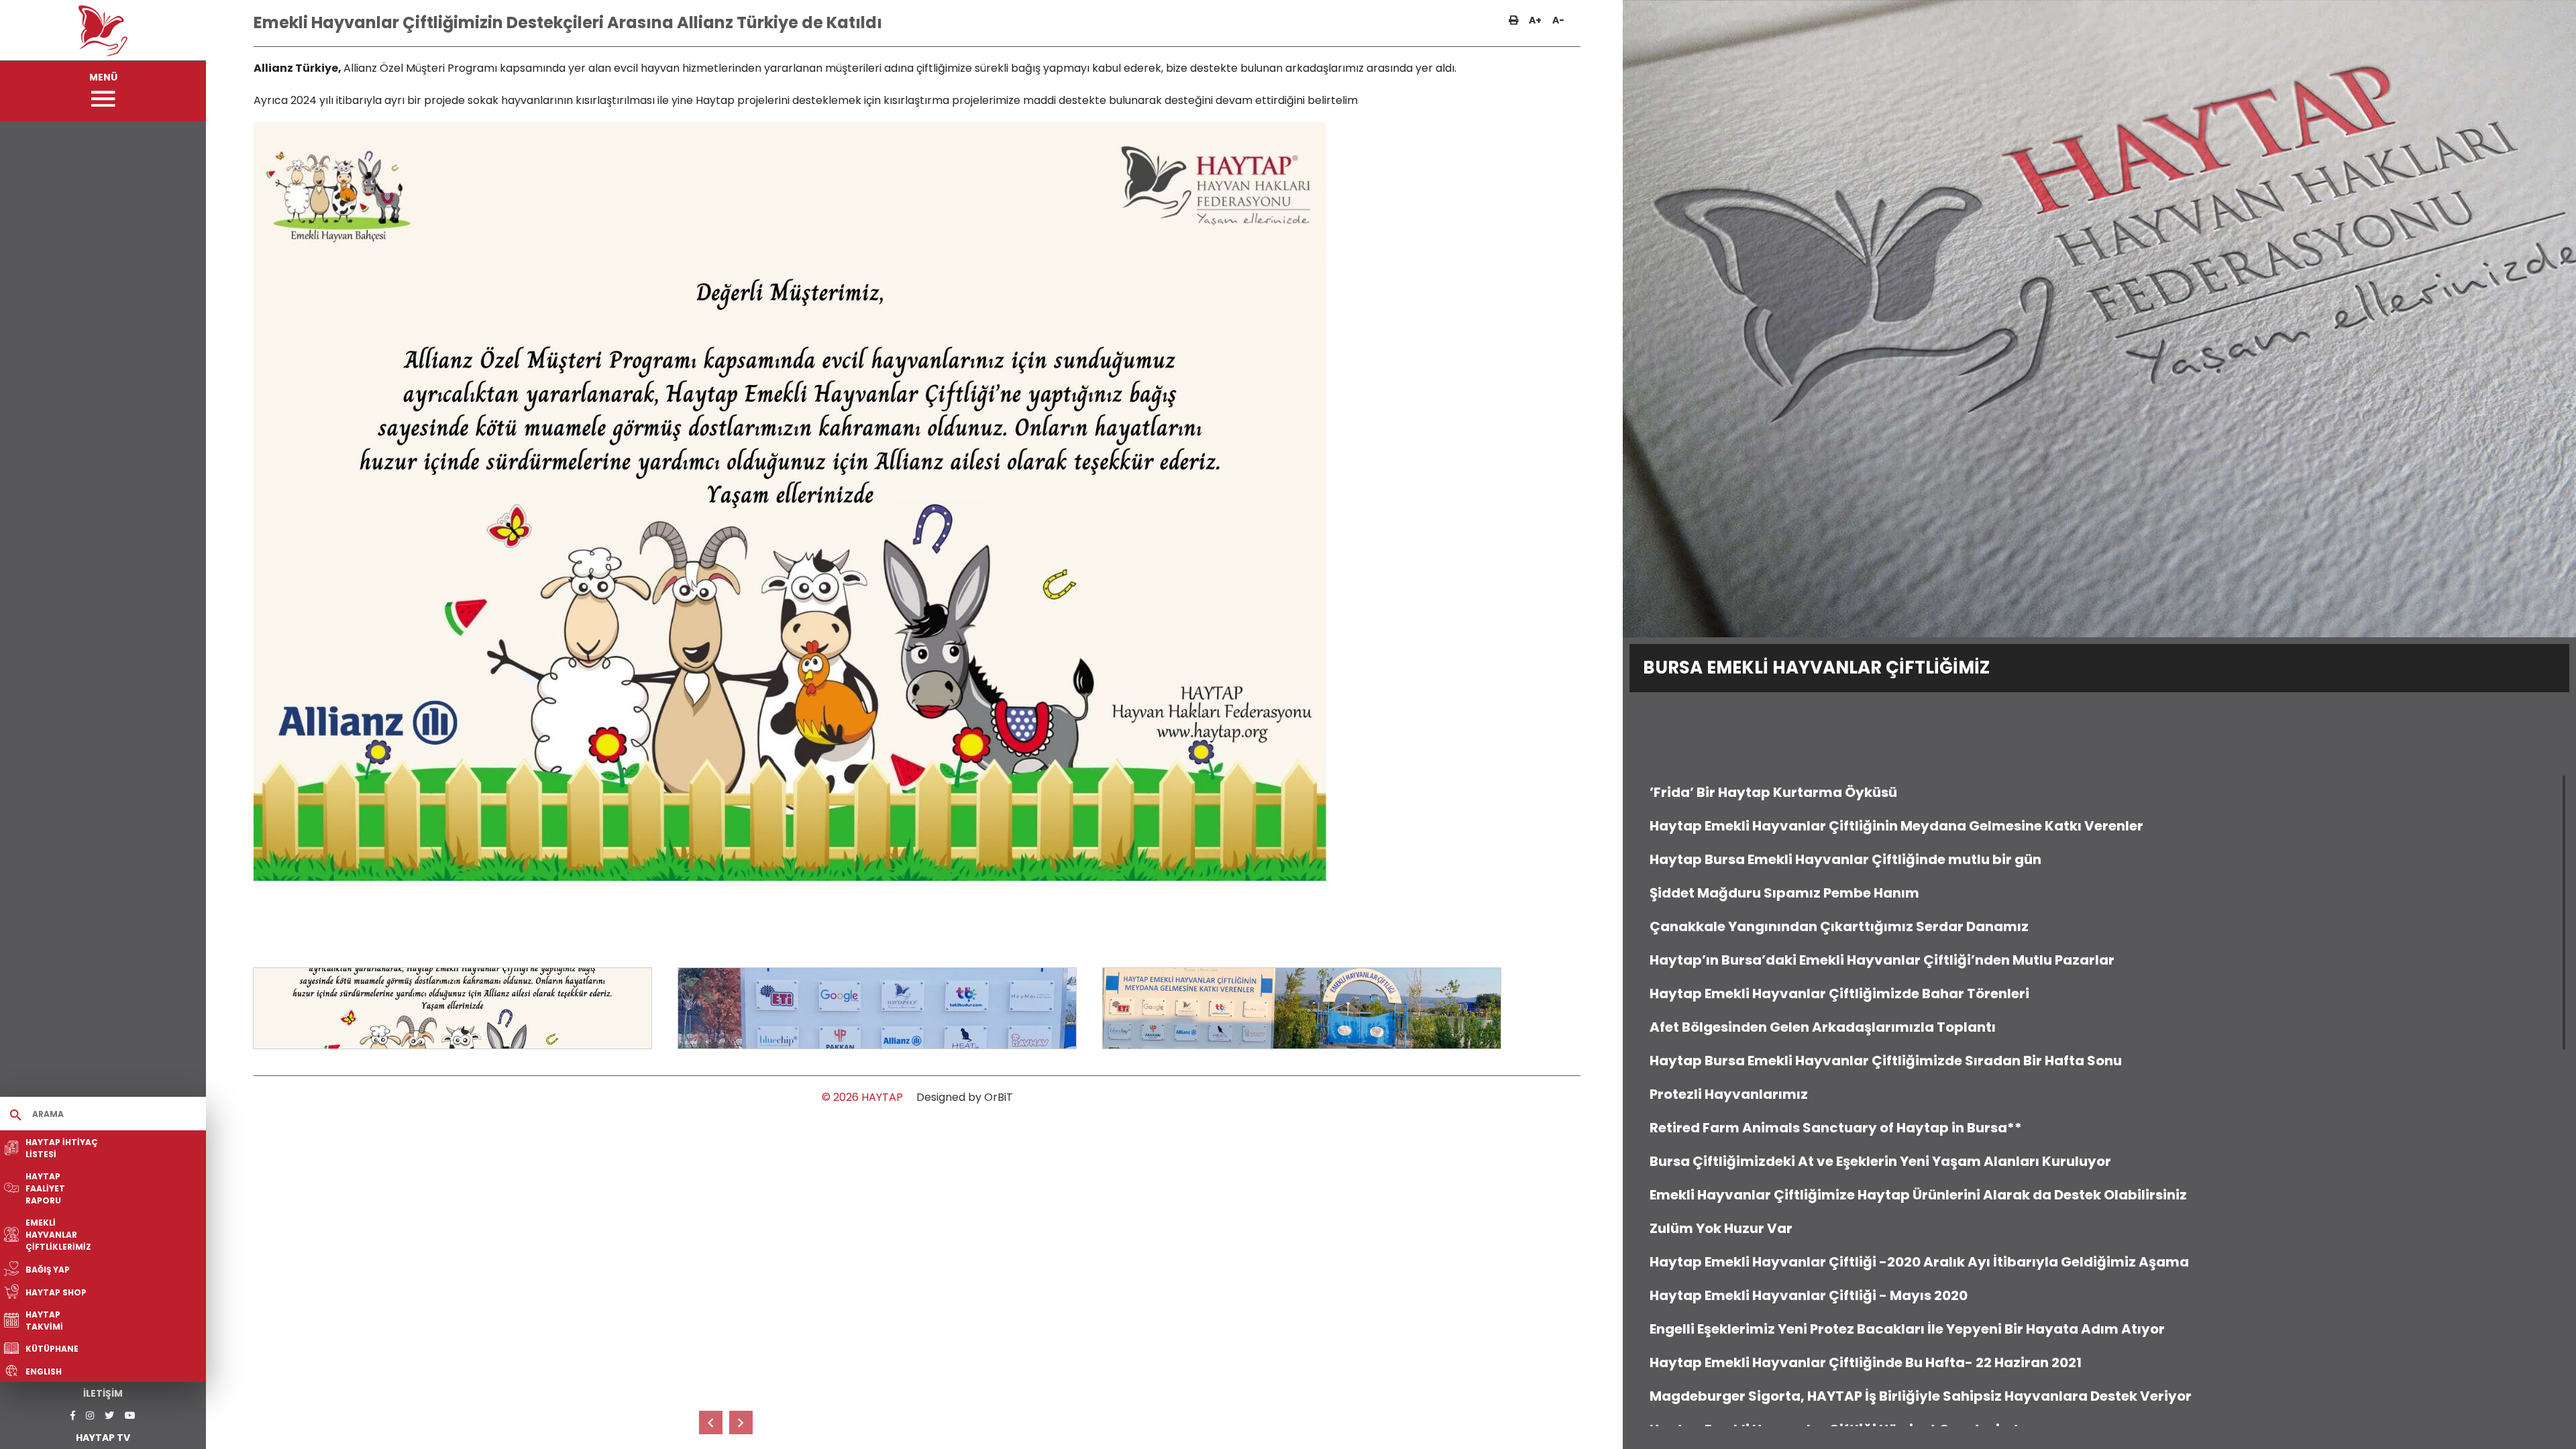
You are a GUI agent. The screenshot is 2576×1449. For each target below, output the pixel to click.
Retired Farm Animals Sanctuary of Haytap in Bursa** (1836, 1128)
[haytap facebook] (73, 1416)
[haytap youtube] (130, 1416)
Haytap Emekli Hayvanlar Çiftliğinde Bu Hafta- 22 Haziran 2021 (1866, 1362)
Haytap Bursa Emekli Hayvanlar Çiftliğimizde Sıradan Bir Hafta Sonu (1886, 1061)
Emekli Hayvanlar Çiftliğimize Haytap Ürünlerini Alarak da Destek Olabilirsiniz (1918, 1195)
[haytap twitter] (109, 1416)
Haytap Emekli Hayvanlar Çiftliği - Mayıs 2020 (1809, 1295)
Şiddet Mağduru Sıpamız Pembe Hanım (1784, 893)
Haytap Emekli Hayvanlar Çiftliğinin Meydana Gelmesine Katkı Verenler (1896, 826)
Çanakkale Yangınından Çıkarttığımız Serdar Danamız (1839, 926)
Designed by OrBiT (965, 1097)
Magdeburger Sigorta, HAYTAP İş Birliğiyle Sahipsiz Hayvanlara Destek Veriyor (1921, 1396)
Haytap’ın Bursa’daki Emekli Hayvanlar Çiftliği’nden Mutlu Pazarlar (1882, 960)
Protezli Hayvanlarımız (1729, 1094)
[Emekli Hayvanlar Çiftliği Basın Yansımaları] (741, 1423)
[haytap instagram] (90, 1416)
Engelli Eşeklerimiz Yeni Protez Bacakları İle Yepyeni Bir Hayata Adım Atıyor (1907, 1329)
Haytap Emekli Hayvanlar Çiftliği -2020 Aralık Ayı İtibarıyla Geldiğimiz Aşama (1919, 1262)
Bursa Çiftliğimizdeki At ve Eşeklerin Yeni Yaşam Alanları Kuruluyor (1880, 1161)
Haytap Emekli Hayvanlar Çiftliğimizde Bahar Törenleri (1839, 994)
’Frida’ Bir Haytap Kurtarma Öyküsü (1773, 792)
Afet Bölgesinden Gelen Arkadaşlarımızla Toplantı (1823, 1027)
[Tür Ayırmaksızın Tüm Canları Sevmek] (711, 1423)
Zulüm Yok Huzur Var (1721, 1228)
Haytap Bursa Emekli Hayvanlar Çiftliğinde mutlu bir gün (1845, 859)
